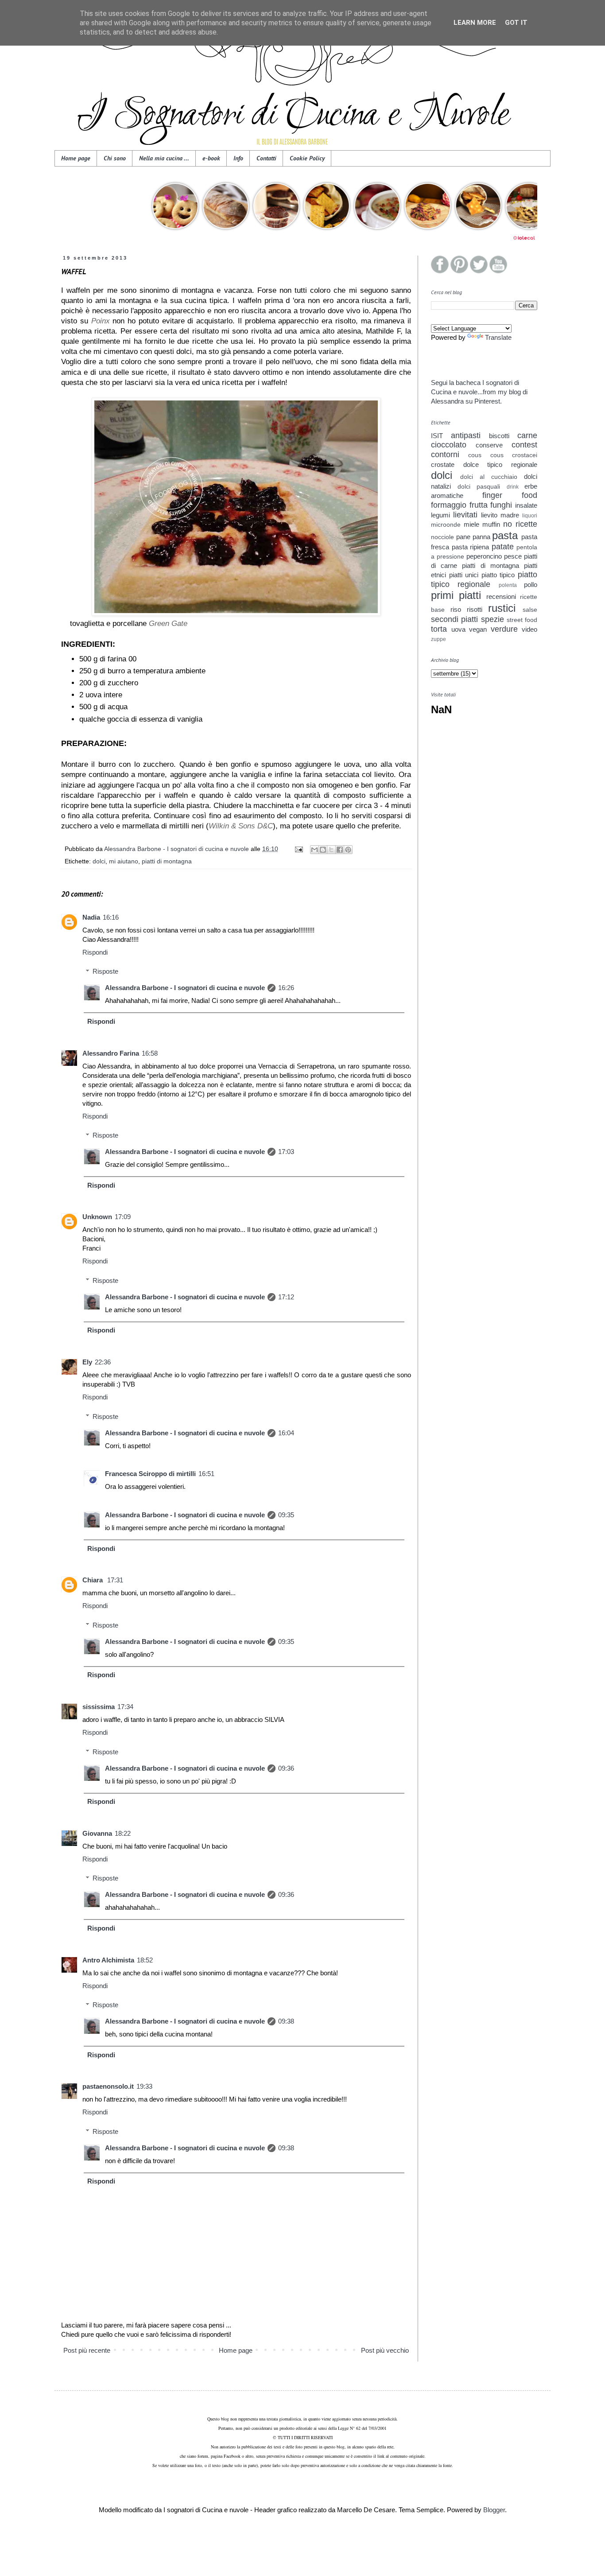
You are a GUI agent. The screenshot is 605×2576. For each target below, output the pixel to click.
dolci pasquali (479, 487)
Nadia (91, 917)
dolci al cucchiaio (489, 477)
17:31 (115, 1580)
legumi (440, 515)
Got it (516, 23)
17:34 (125, 1707)
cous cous (486, 455)
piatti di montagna (167, 861)
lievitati (465, 515)
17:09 (123, 1217)
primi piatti (456, 595)
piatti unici (464, 575)
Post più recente (87, 2350)
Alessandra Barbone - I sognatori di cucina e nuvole (185, 988)
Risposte (105, 971)
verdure (504, 629)
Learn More (475, 23)
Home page (76, 158)
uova (458, 629)
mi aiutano (124, 861)
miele (471, 524)
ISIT (437, 436)
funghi (501, 505)
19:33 (144, 2086)
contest (524, 445)
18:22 (123, 1833)
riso (456, 609)
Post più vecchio (385, 2350)
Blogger (494, 2510)
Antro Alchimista (108, 1960)
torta (439, 629)
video (529, 629)
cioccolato (449, 445)
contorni (445, 455)
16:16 (111, 917)
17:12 (286, 1297)
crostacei (525, 455)
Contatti (266, 158)
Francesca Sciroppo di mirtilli (150, 1474)
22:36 (103, 1362)
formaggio (449, 505)
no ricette (520, 524)
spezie (493, 619)
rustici (502, 608)
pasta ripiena (471, 547)
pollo (531, 585)
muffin (491, 524)
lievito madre (500, 515)
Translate (498, 337)
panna (481, 537)
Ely (87, 1362)
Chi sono (115, 158)
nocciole (442, 537)
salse (530, 610)
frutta (479, 505)
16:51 (206, 1474)
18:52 (145, 1960)
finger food (510, 495)
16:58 (150, 1053)
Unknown (97, 1217)
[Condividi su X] (331, 850)
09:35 (286, 1515)
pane (463, 537)
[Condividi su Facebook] (340, 850)
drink (513, 487)
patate (503, 547)
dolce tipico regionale (500, 464)
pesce (513, 556)
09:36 (286, 1768)
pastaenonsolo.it (108, 2086)
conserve (489, 445)
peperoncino (484, 556)
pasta (505, 535)
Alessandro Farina (111, 1053)
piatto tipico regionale (484, 579)
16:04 (286, 1433)
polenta (508, 585)
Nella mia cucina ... (164, 158)
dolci (99, 861)
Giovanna (97, 1833)
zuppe (438, 639)
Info (238, 158)
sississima (99, 1707)
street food (522, 620)
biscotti (499, 436)
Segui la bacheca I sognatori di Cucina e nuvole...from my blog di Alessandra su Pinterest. (479, 392)
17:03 (286, 1152)
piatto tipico (498, 575)
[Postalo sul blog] (323, 850)
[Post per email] (298, 849)
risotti (475, 609)
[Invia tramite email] (314, 850)
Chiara (93, 1580)
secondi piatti (454, 619)
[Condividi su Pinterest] (348, 850)
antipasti (466, 435)
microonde (446, 525)
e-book (211, 158)
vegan (478, 629)
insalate (526, 505)
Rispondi (95, 952)
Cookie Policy (307, 158)
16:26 (286, 988)
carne (527, 435)
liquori (530, 516)
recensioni (501, 596)
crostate (443, 464)
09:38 (286, 2021)
